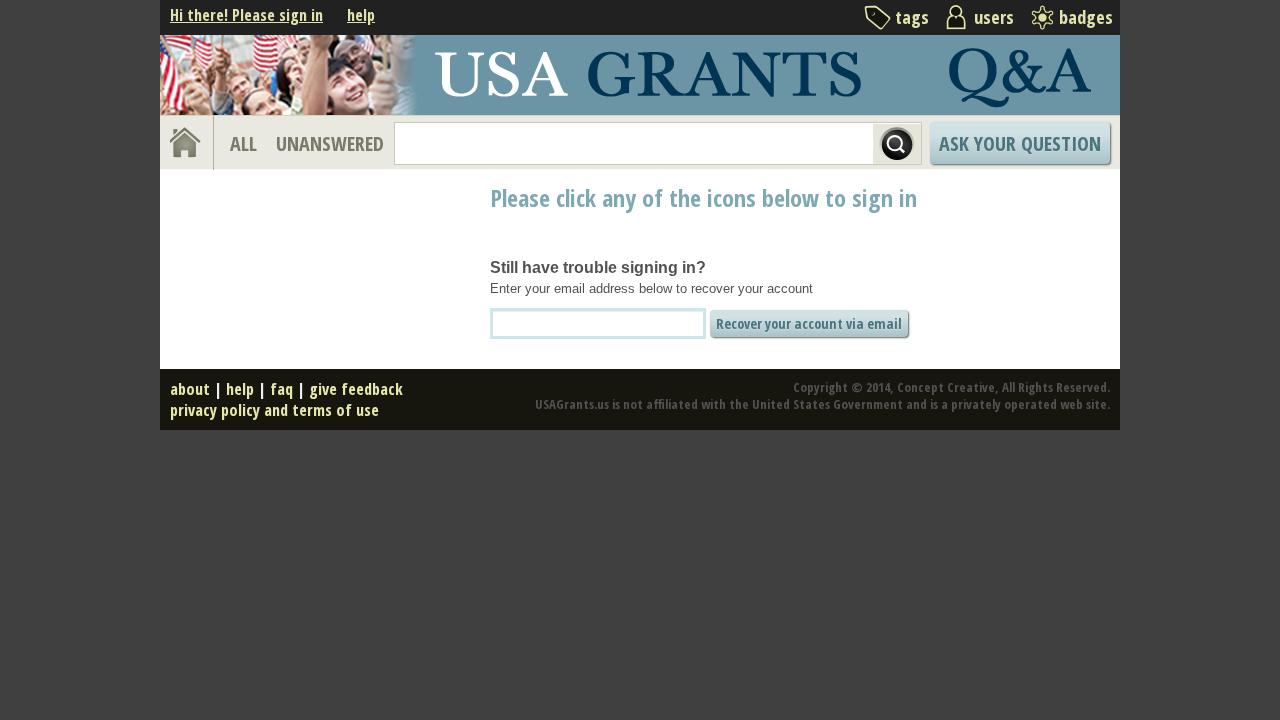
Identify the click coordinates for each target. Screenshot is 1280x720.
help (361, 15)
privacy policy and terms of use (274, 410)
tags (912, 17)
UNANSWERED (330, 143)
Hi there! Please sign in (246, 15)
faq (281, 389)
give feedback (356, 389)
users (994, 17)
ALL (243, 143)
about (190, 389)
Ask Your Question (1020, 143)
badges (1086, 17)
